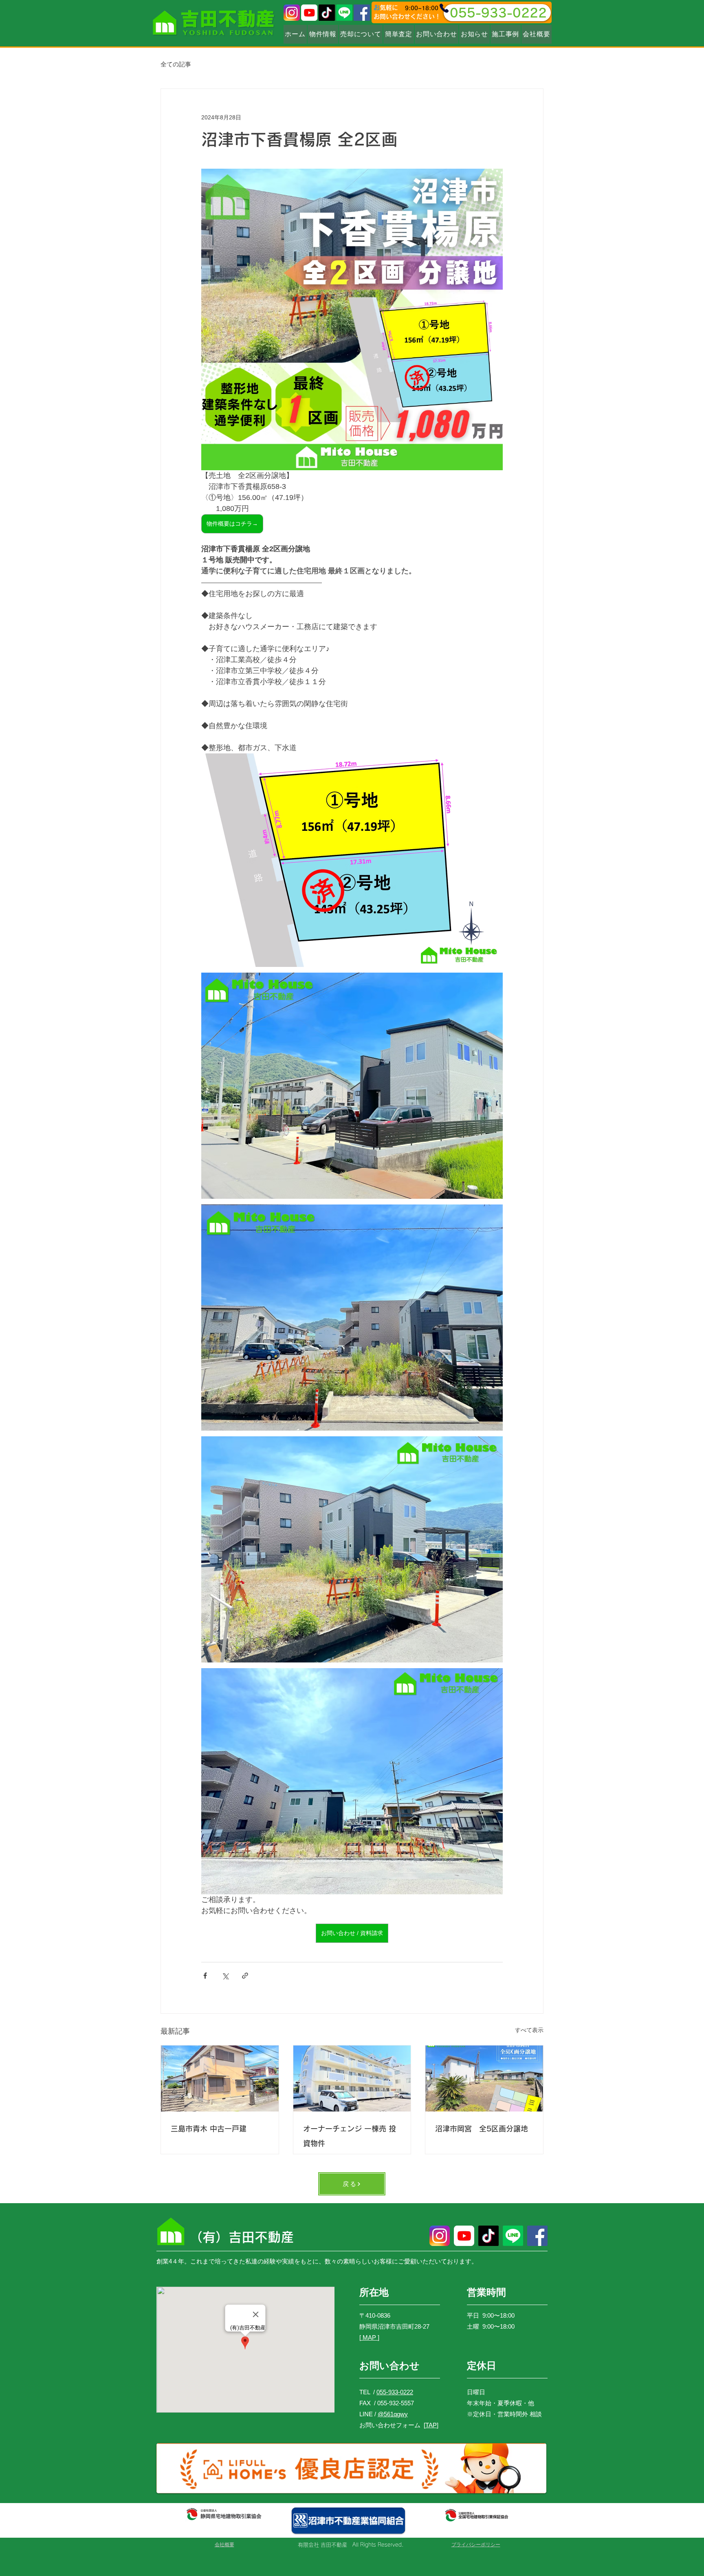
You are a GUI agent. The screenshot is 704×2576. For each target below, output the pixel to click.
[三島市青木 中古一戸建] (220, 2078)
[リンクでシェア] (245, 1976)
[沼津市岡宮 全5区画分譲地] (484, 2078)
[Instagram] (292, 13)
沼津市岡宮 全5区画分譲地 (482, 2129)
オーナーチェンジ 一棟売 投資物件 (350, 2136)
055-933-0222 (395, 2392)
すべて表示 (529, 2030)
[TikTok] (327, 13)
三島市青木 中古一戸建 (209, 2129)
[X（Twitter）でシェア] (225, 1976)
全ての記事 (176, 64)
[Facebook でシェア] (205, 1976)
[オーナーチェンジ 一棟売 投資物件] (352, 2078)
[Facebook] (362, 13)
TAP (431, 2425)
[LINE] (344, 13)
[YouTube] (309, 13)
